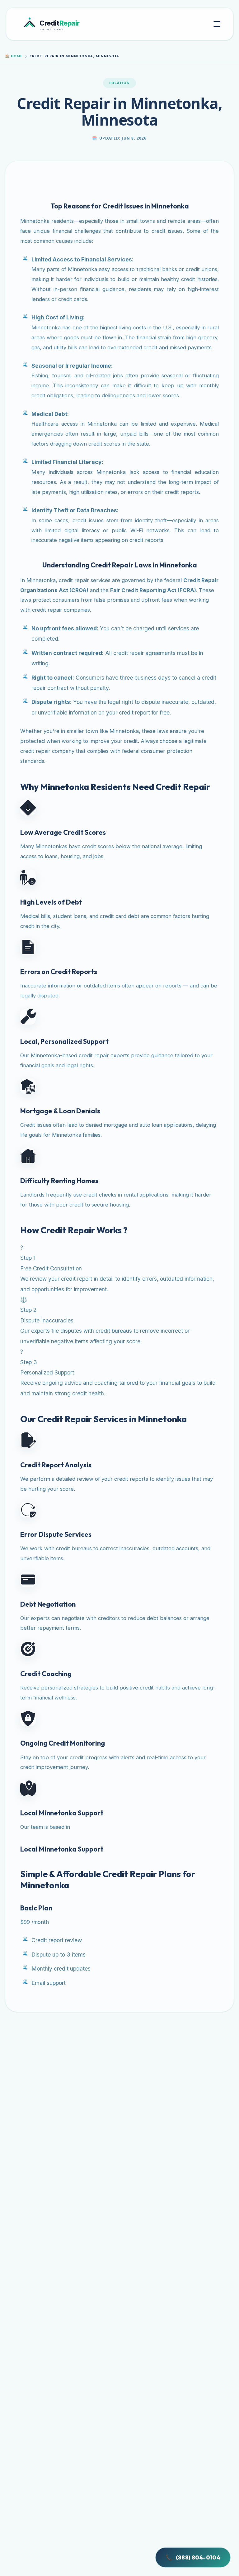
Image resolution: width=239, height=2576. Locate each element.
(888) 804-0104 (193, 2558)
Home (14, 56)
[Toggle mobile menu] (217, 24)
